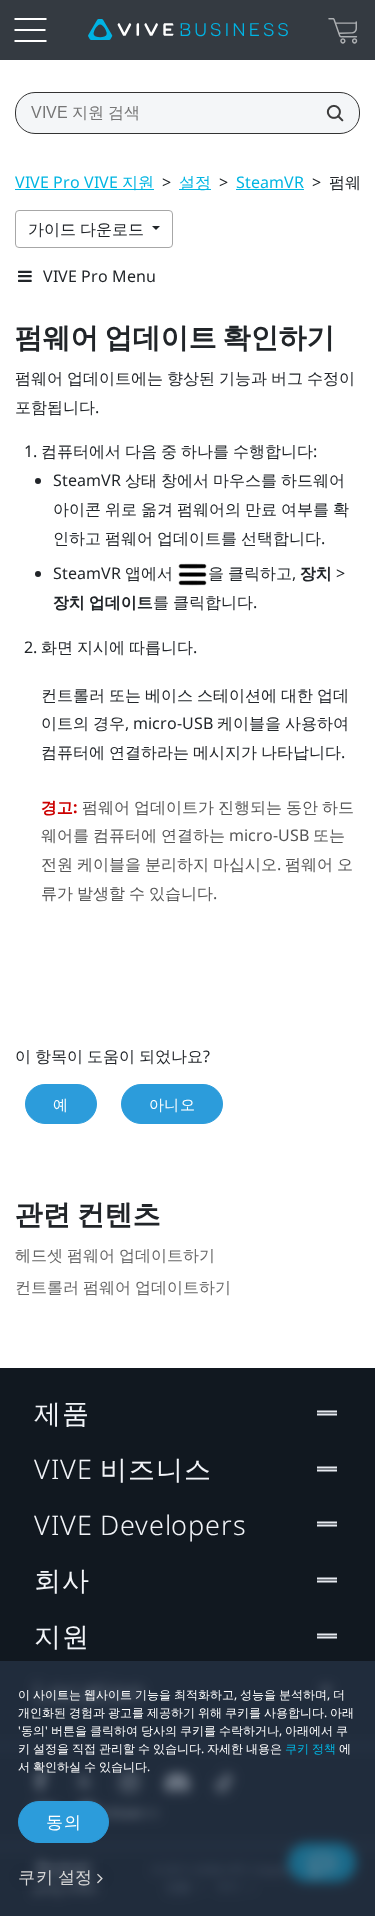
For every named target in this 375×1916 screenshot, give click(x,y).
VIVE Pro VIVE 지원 (84, 182)
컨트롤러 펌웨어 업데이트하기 (123, 1287)
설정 (195, 182)
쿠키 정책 (310, 1748)
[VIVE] (188, 30)
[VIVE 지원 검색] (329, 113)
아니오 (172, 1104)
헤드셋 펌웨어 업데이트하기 (115, 1255)
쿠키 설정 (55, 1876)
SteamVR (270, 182)
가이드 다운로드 (88, 229)
